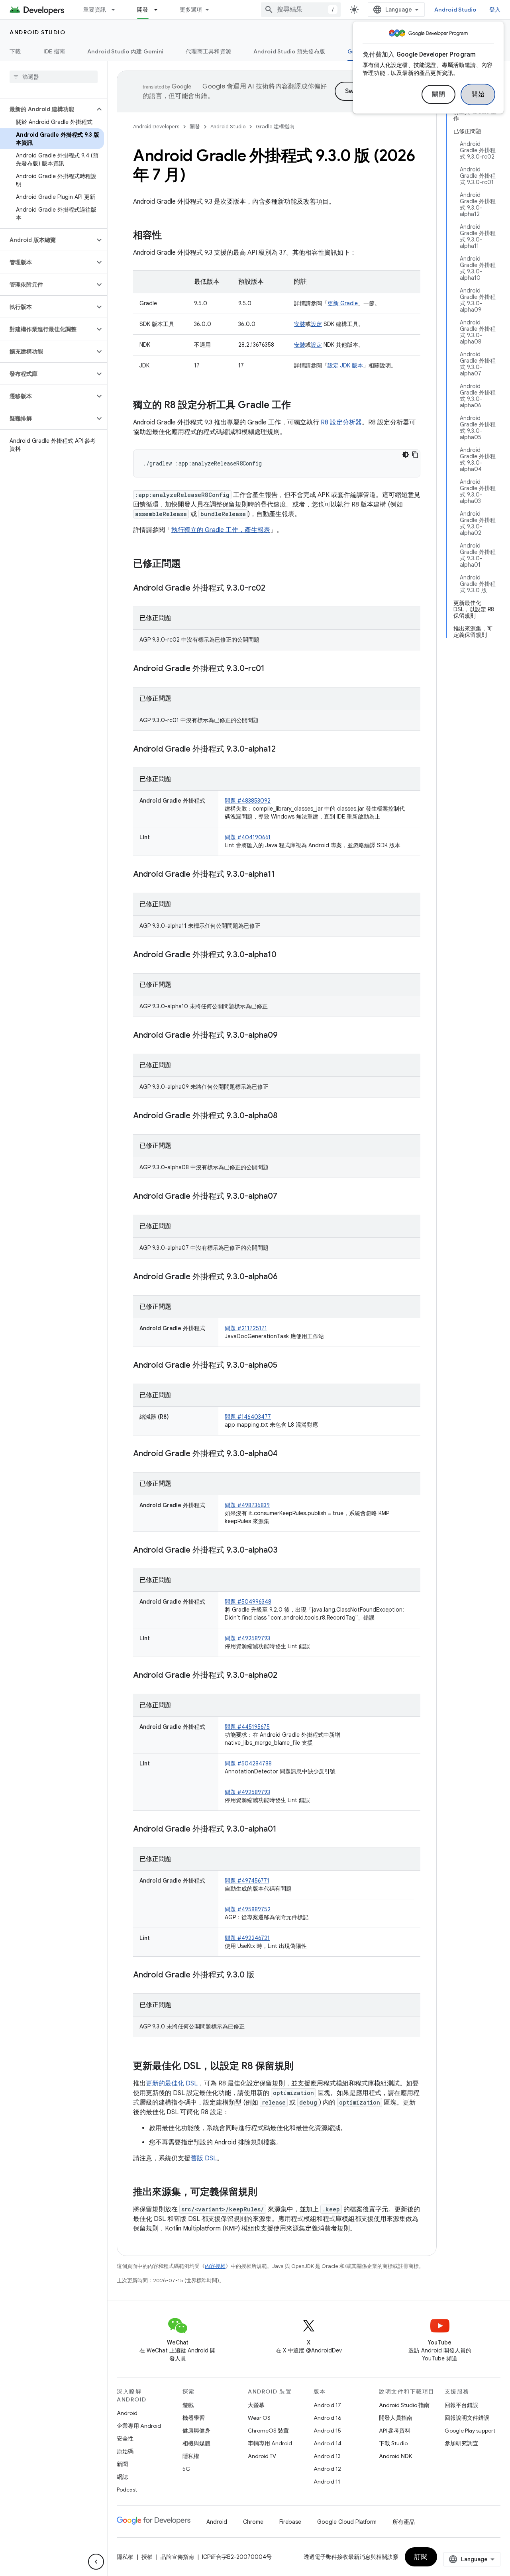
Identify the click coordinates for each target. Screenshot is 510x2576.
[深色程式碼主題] (406, 455)
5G (186, 2469)
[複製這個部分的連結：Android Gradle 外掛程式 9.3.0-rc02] (273, 589)
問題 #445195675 (247, 1727)
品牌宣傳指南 (177, 2557)
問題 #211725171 (246, 1328)
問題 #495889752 (248, 1909)
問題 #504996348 (248, 1602)
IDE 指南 (54, 51)
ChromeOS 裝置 (268, 2431)
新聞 (122, 2464)
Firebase (290, 2522)
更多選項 (191, 10)
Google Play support (470, 2431)
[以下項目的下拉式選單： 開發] (159, 10)
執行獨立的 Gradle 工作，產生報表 (221, 530)
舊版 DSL (204, 2158)
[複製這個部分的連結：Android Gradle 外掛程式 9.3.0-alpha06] (286, 1277)
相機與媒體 (196, 2443)
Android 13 (327, 2456)
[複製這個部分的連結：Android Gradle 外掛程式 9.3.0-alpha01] (284, 1830)
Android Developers (156, 127)
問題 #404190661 (248, 837)
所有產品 (404, 2522)
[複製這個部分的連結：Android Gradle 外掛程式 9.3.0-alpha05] (285, 1366)
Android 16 (328, 2418)
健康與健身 (196, 2431)
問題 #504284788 (248, 1763)
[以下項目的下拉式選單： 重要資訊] (117, 10)
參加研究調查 (461, 2443)
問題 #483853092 (248, 801)
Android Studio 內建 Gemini (125, 51)
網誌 (122, 2477)
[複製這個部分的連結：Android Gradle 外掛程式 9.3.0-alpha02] (285, 1676)
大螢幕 (256, 2405)
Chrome (253, 2522)
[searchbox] (54, 77)
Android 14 (328, 2443)
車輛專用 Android (270, 2443)
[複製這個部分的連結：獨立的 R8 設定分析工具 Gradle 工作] (299, 406)
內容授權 (215, 2266)
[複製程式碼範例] (415, 455)
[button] (47, 109)
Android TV (262, 2456)
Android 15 (327, 2431)
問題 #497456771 (247, 1881)
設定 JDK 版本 (345, 365)
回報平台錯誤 (461, 2405)
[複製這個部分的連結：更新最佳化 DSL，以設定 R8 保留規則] (302, 2067)
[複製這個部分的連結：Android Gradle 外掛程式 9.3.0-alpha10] (284, 955)
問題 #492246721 (247, 1938)
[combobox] (301, 10)
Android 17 (327, 2405)
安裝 (300, 324)
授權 (147, 2557)
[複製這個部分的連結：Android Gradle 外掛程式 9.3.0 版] (263, 1975)
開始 (478, 94)
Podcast (127, 2490)
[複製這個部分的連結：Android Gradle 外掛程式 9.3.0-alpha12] (284, 750)
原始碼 (125, 2451)
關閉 (438, 94)
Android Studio (455, 10)
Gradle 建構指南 (275, 127)
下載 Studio (393, 2443)
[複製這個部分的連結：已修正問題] (189, 564)
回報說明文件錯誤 (467, 2418)
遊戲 (188, 2405)
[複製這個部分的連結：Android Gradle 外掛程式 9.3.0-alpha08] (285, 1116)
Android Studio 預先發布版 (289, 51)
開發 (143, 10)
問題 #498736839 (247, 1505)
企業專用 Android (139, 2426)
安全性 (125, 2439)
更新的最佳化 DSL (172, 2083)
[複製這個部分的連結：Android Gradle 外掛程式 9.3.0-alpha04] (286, 1454)
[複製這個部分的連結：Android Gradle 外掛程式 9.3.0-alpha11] (283, 875)
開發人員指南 (396, 2418)
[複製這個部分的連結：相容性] (170, 236)
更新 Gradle (343, 303)
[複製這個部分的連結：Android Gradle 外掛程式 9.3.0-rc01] (273, 669)
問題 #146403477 (248, 1417)
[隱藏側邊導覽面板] (96, 2562)
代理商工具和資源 (208, 51)
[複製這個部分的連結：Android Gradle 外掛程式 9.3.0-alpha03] (286, 1551)
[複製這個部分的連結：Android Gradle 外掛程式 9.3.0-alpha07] (285, 1197)
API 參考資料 (395, 2431)
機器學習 (194, 2418)
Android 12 (327, 2469)
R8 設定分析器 (341, 422)
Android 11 (327, 2482)
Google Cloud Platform (347, 2522)
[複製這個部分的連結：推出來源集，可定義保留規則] (265, 2193)
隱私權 (191, 2456)
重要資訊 (95, 10)
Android (127, 2413)
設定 (316, 324)
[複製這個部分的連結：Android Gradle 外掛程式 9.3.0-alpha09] (286, 1036)
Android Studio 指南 (404, 2405)
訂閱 (421, 2557)
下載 (15, 51)
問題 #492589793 (247, 1638)
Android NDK (395, 2456)
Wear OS (259, 2418)
